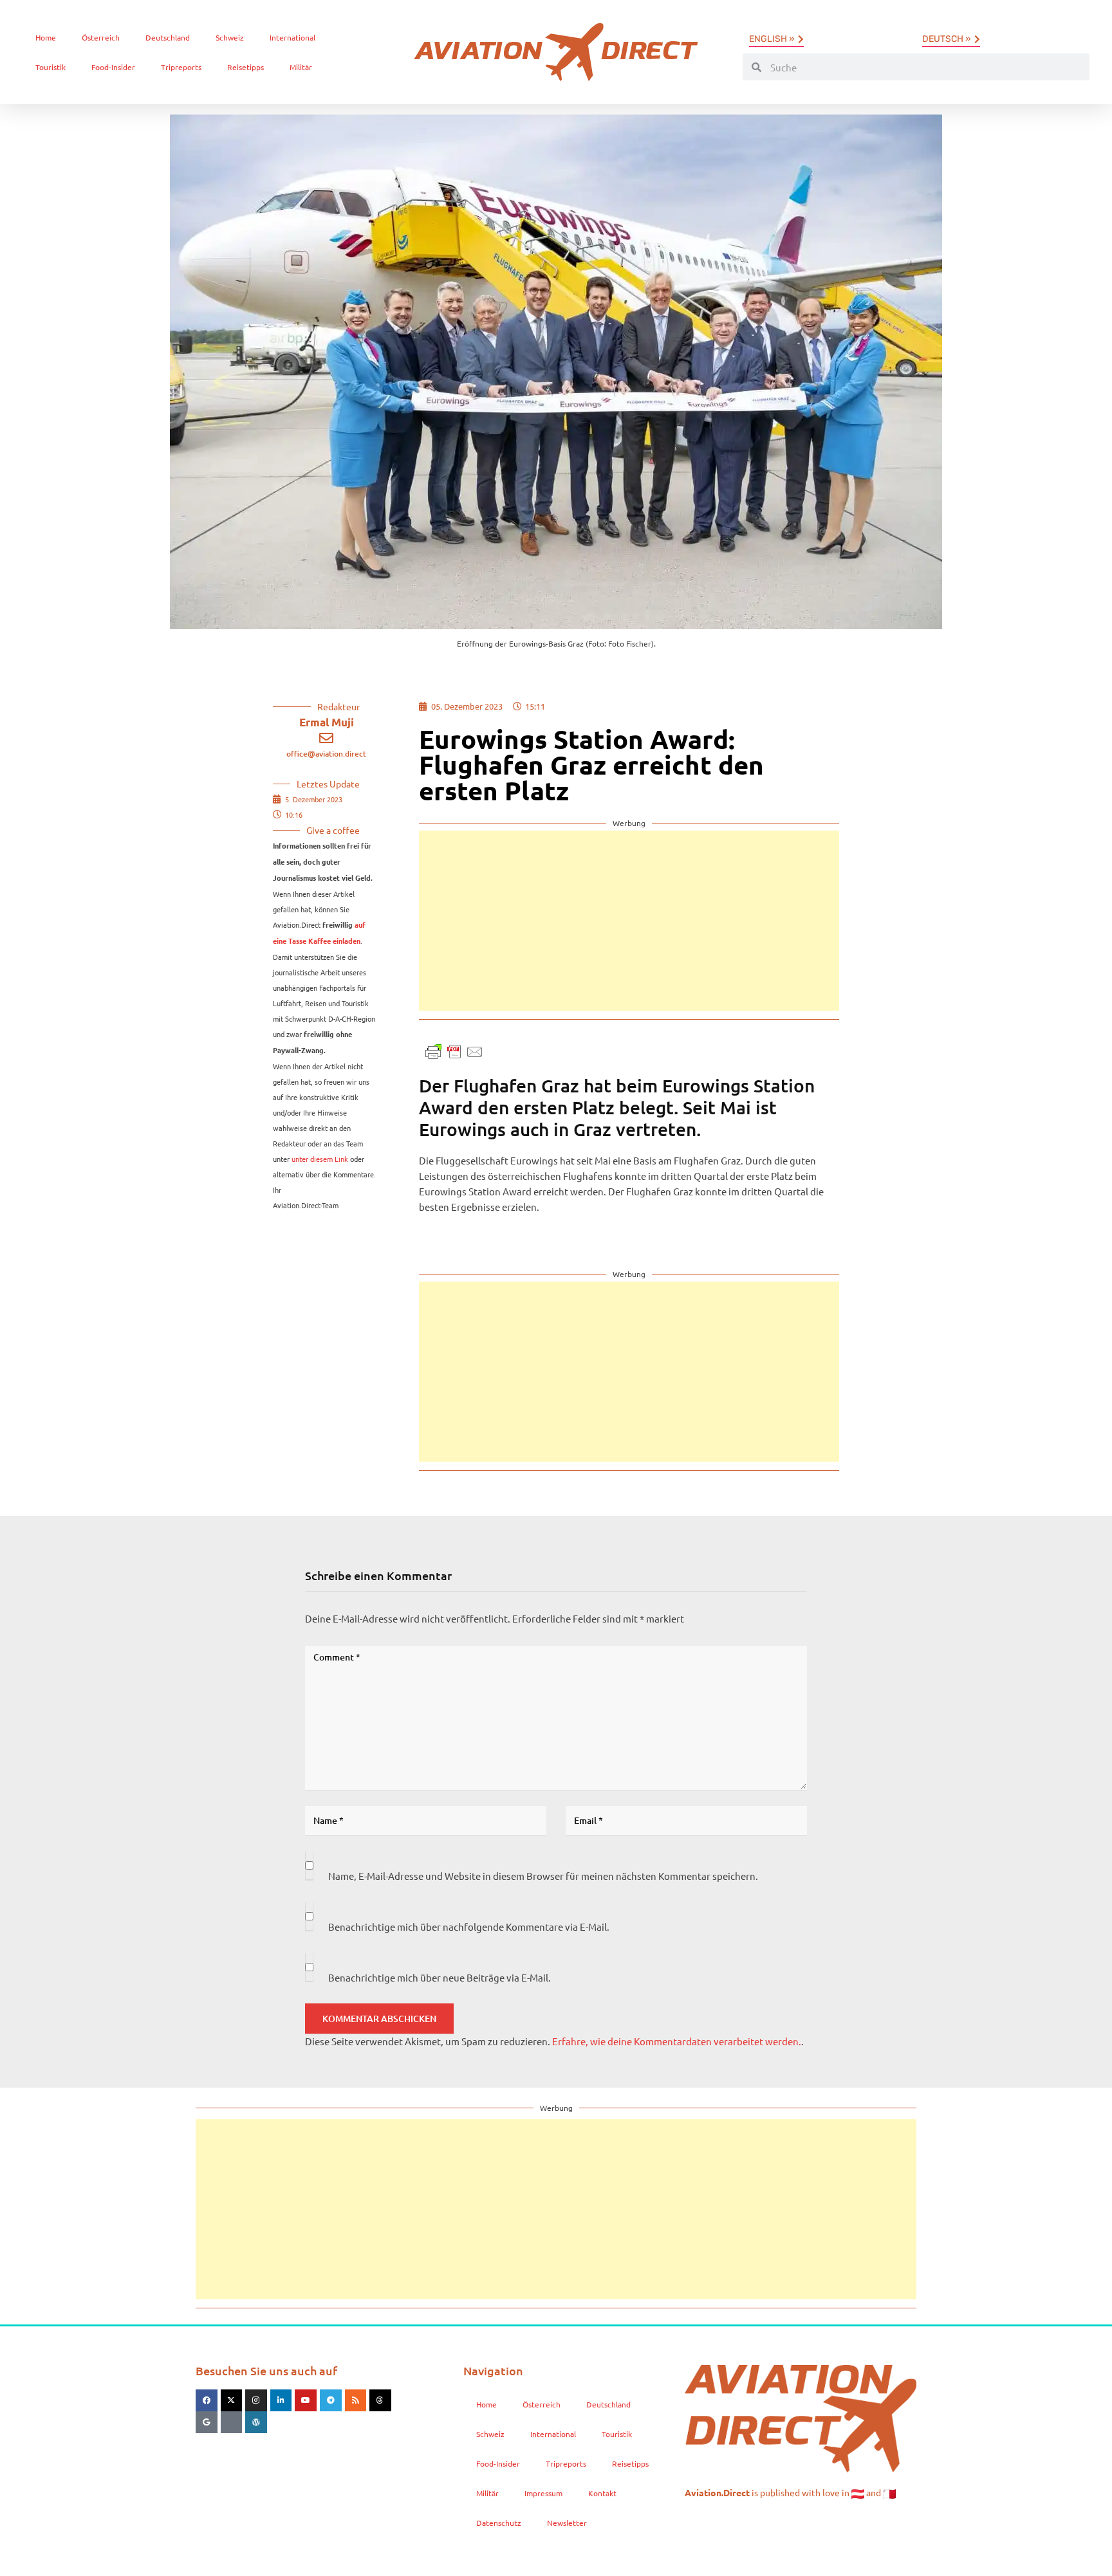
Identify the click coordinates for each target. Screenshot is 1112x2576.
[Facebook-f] (207, 2400)
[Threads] (380, 2400)
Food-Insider (113, 67)
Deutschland (168, 37)
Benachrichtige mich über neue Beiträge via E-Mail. (440, 1977)
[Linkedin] (281, 2400)
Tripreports (181, 67)
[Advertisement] (629, 921)
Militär (301, 67)
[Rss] (356, 2400)
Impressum (543, 2493)
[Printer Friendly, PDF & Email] (454, 1050)
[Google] (207, 2422)
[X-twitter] (232, 2400)
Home (46, 37)
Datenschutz (499, 2523)
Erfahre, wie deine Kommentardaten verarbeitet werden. (677, 2041)
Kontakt (602, 2493)
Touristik (51, 67)
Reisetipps (246, 67)
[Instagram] (256, 2400)
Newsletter (567, 2523)
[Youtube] (306, 2400)
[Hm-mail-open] (232, 2422)
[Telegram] (331, 2400)
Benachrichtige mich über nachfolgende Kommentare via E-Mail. (469, 1927)
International (292, 37)
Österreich (101, 37)
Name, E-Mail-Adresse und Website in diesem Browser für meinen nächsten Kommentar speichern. (543, 1876)
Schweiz (230, 37)
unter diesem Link (320, 1159)
